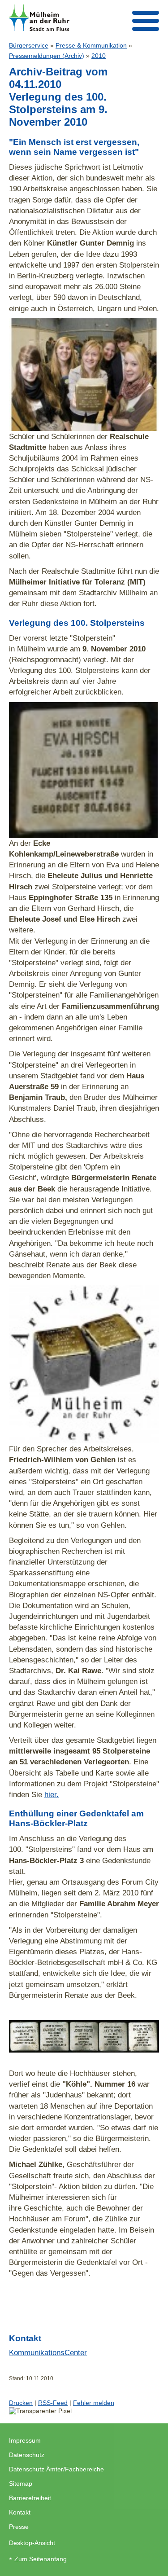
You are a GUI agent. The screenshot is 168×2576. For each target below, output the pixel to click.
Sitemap (21, 2484)
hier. (52, 1794)
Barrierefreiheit (30, 2498)
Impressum (25, 2440)
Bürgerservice (29, 45)
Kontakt (20, 2512)
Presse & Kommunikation (91, 45)
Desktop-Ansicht (32, 2543)
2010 (99, 56)
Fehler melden (94, 2403)
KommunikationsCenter (48, 2352)
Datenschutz (27, 2455)
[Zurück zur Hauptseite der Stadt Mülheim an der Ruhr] (39, 18)
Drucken (21, 2403)
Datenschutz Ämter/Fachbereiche (56, 2469)
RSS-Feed (53, 2403)
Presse (19, 2527)
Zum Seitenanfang (41, 2559)
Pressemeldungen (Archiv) (47, 56)
